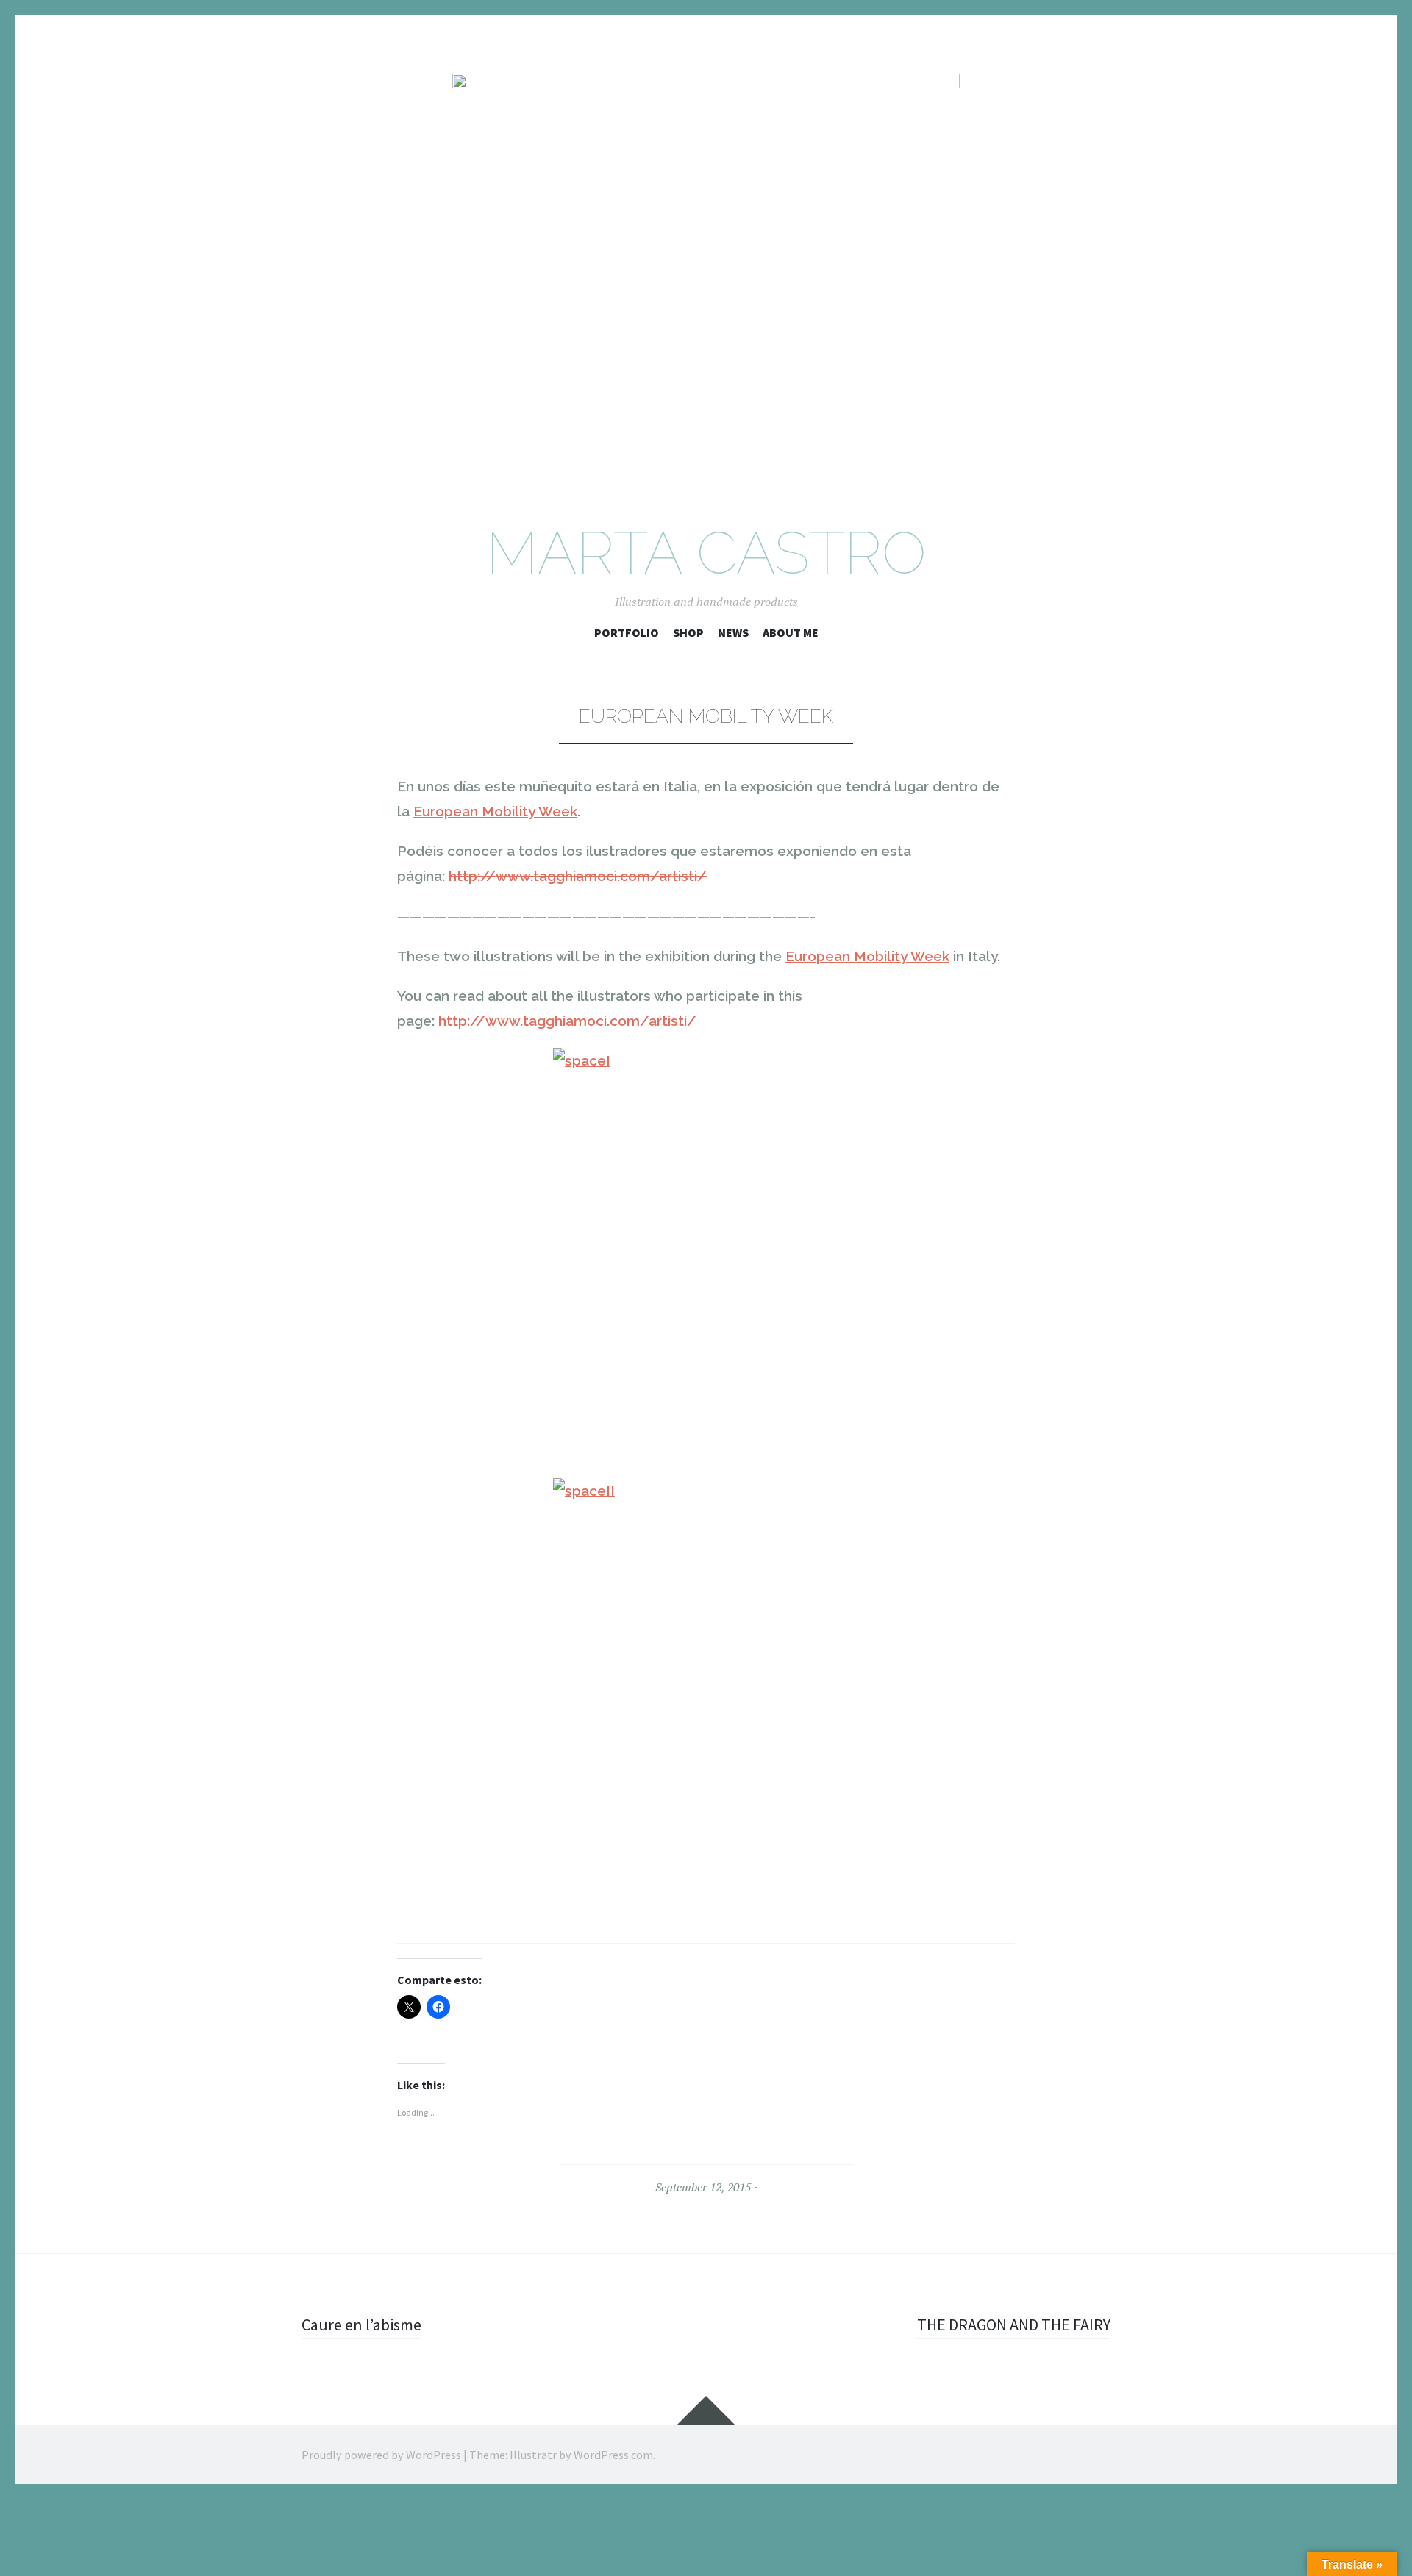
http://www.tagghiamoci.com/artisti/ (578, 876)
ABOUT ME (791, 632)
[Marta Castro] (706, 283)
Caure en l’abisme (361, 2325)
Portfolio (627, 632)
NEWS (733, 632)
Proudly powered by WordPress (381, 2455)
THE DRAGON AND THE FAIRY (1014, 2325)
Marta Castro (706, 553)
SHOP (688, 632)
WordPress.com (613, 2455)
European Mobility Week (495, 811)
